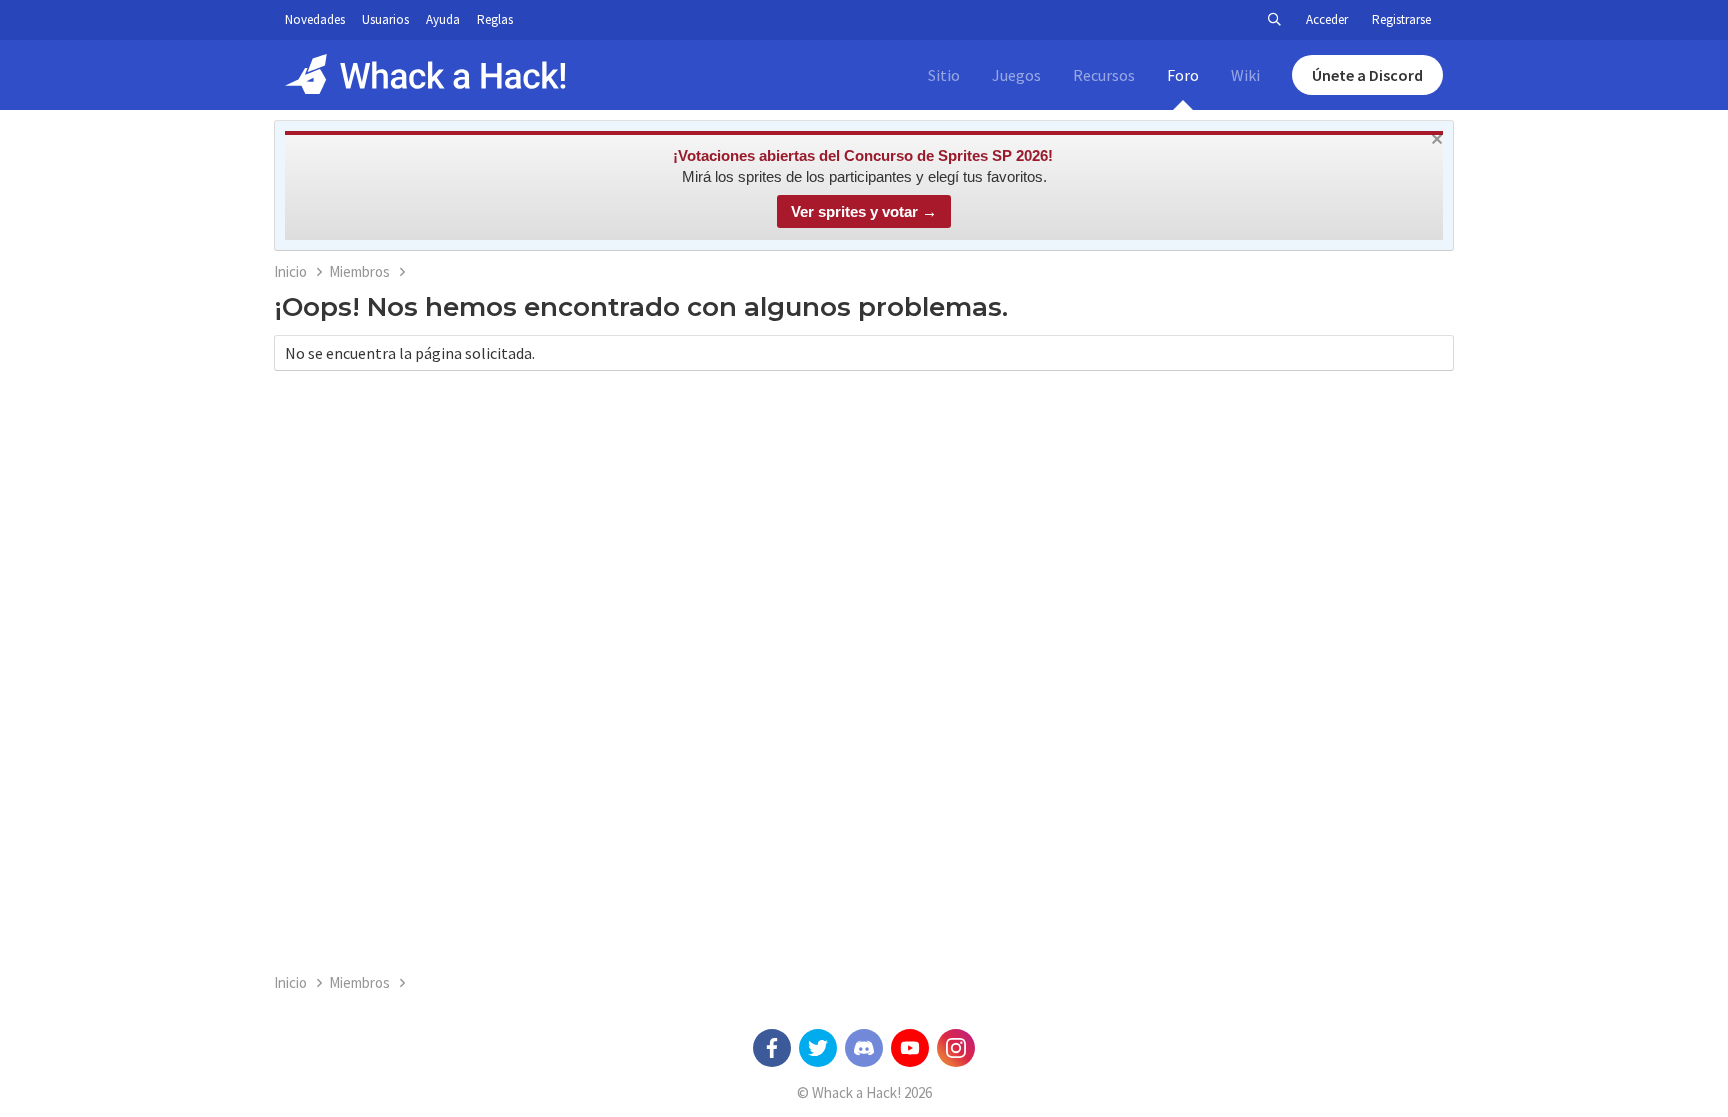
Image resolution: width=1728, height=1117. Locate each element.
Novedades (315, 19)
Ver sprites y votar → (864, 211)
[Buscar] (1274, 20)
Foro (1183, 75)
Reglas (495, 19)
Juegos (1016, 75)
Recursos (1104, 75)
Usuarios (385, 19)
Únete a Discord (1367, 75)
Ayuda (443, 19)
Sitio (944, 75)
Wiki (1245, 75)
